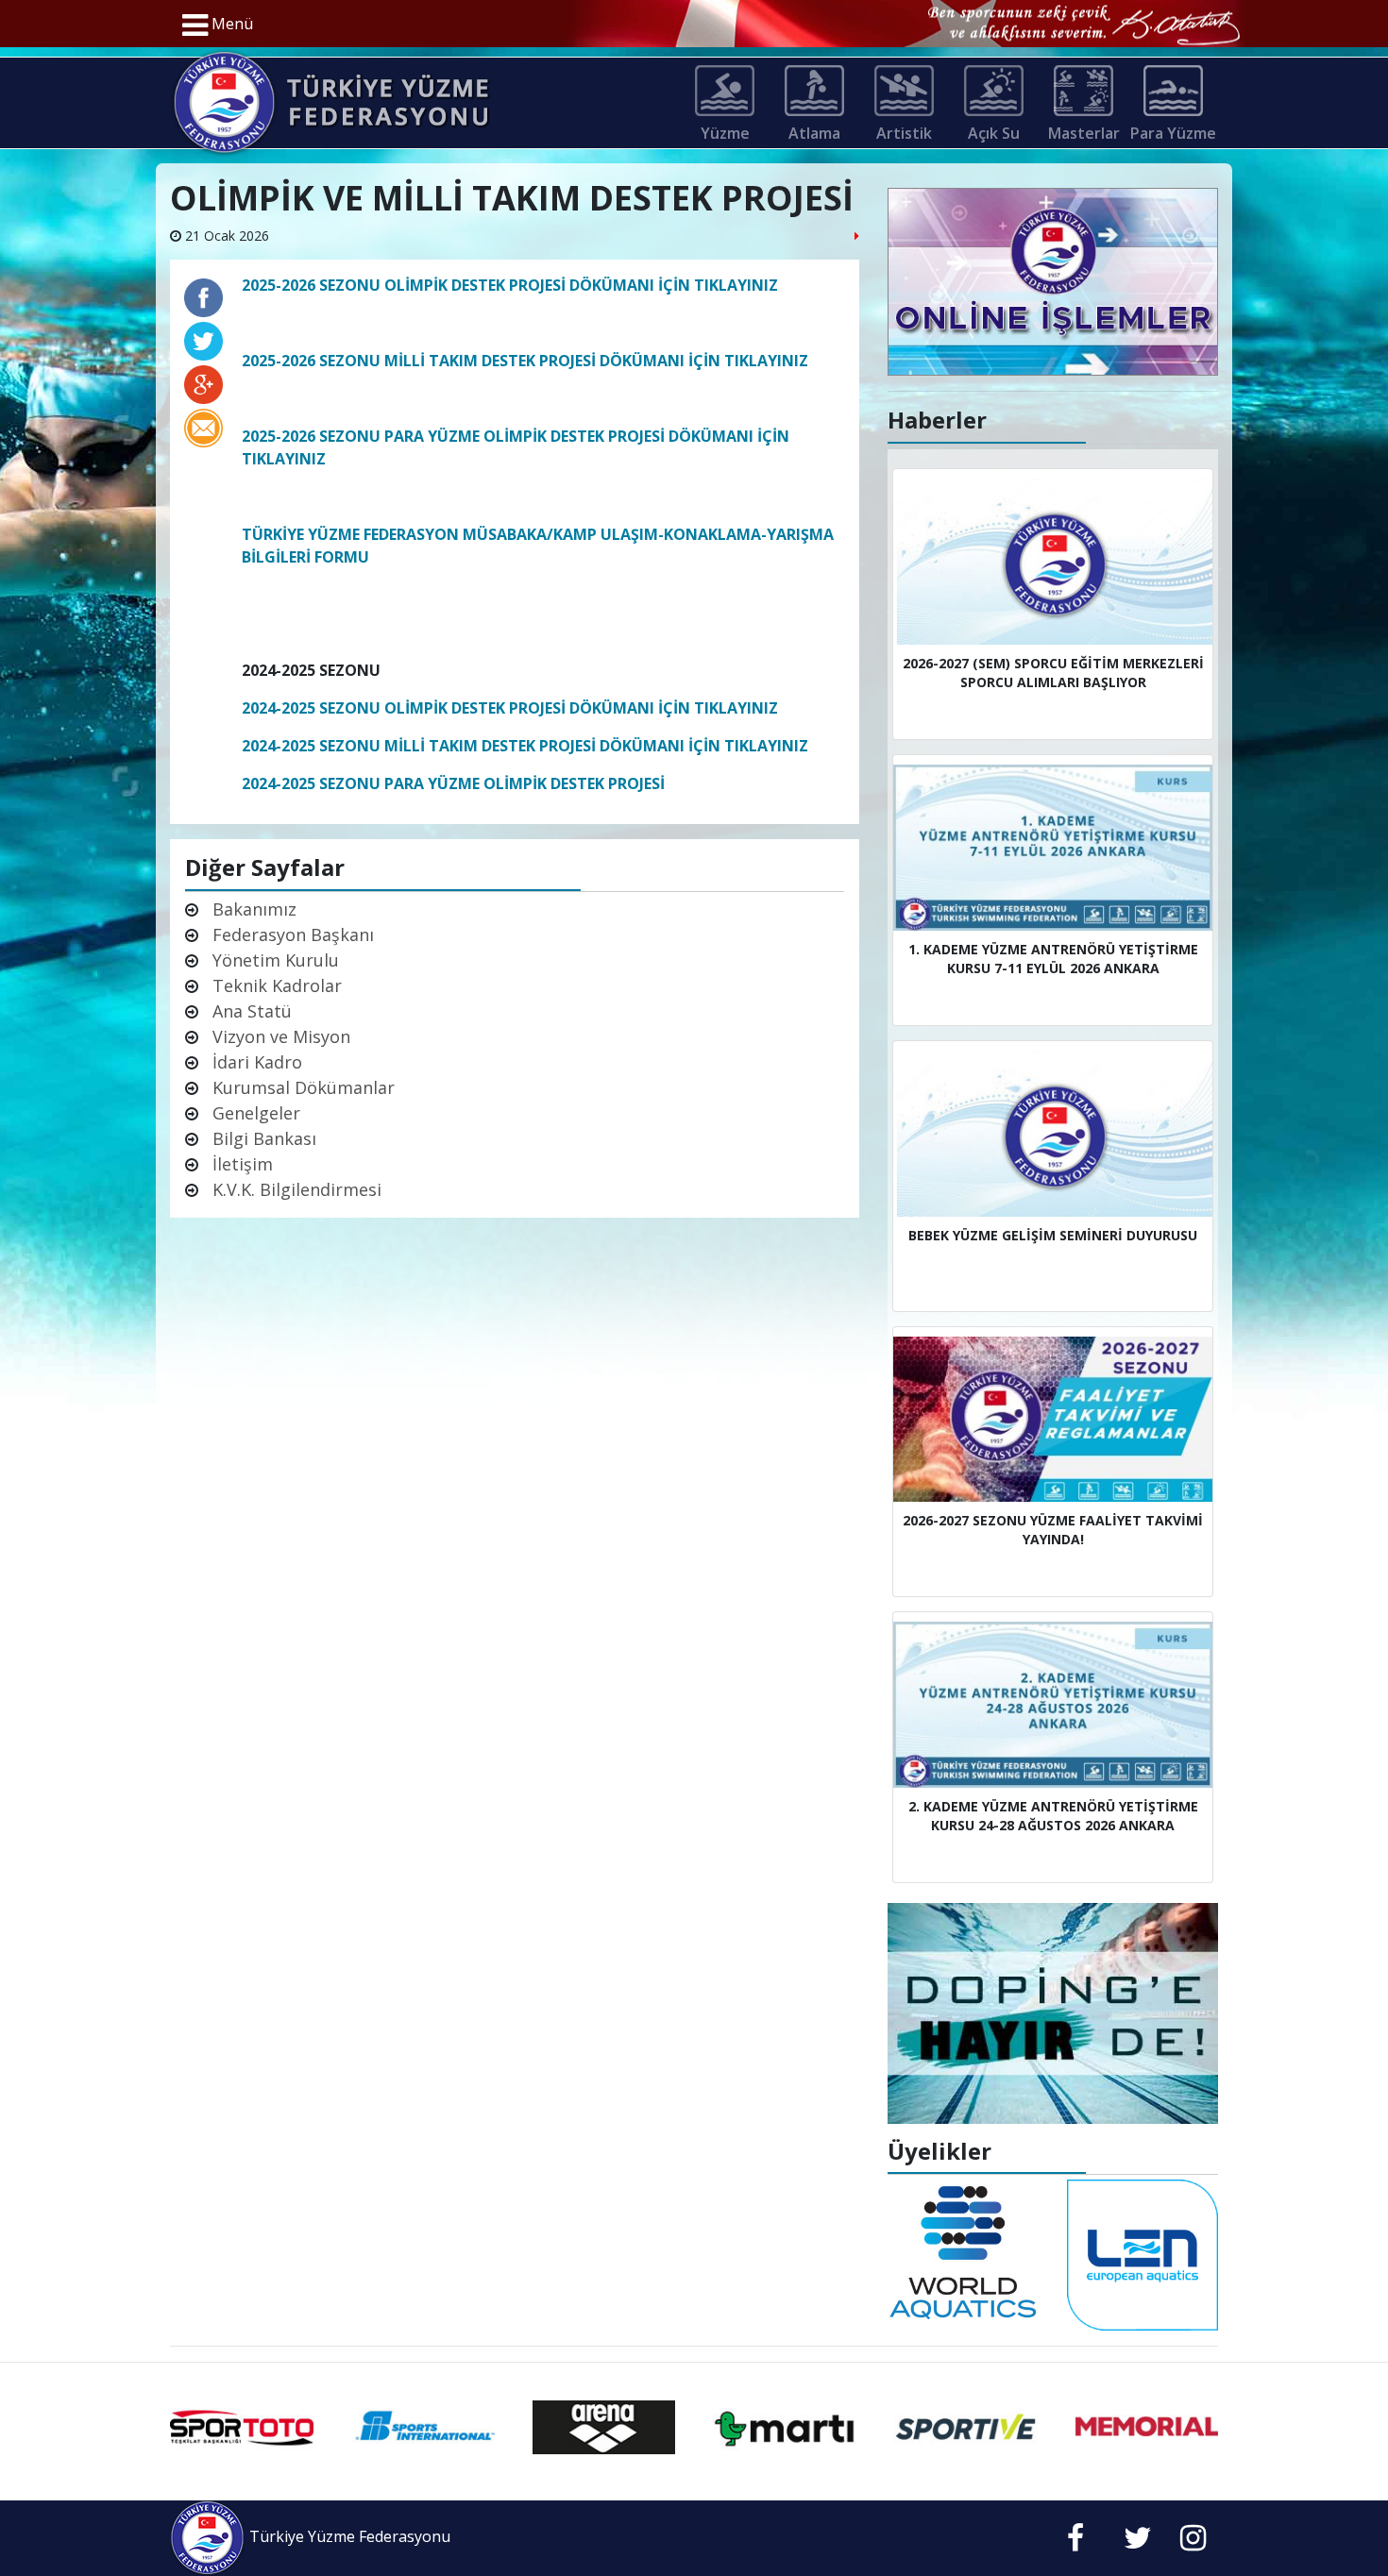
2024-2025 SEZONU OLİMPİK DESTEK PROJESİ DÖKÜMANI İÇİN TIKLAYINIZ (510, 708)
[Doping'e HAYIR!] (1053, 2012)
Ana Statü (250, 1011)
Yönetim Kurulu (273, 960)
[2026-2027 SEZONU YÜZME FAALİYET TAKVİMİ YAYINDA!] (1053, 1420)
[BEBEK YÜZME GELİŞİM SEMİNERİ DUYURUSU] (1053, 1134)
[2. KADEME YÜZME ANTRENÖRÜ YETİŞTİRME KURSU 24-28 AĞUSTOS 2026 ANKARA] (1053, 1705)
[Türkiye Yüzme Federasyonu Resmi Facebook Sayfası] (1075, 2543)
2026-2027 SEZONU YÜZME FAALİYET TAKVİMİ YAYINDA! (1053, 1530)
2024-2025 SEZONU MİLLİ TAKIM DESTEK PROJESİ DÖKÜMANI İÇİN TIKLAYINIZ (525, 746)
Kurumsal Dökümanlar (301, 1087)
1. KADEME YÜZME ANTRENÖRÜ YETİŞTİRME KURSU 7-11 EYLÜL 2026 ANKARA (1053, 959)
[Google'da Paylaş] (203, 380)
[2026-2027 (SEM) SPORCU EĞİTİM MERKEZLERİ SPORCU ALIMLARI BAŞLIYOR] (1053, 562)
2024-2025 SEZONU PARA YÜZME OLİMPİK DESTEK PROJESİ (453, 783)
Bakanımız (252, 909)
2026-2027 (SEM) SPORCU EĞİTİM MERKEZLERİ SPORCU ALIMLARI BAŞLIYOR (1053, 673)
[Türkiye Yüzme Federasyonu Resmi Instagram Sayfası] (1193, 2543)
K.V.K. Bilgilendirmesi (295, 1189)
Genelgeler (254, 1113)
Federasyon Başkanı (291, 934)
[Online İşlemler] (1053, 280)
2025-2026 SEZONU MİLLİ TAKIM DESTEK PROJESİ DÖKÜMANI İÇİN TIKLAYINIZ (525, 361)
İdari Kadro (255, 1062)
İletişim (240, 1164)
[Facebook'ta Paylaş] (203, 294)
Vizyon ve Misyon (279, 1036)
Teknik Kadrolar (275, 985)
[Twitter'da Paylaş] (203, 337)
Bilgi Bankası (262, 1138)
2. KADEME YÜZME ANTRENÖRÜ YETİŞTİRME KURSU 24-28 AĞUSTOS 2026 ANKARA (1053, 1816)
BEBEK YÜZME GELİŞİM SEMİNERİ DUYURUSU (1053, 1235)
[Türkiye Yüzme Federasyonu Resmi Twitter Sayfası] (1138, 2543)
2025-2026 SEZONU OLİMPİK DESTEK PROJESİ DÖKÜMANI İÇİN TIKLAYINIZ (510, 285)
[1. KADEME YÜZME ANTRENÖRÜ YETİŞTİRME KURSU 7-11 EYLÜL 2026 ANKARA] (1053, 848)
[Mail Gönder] (203, 424)
